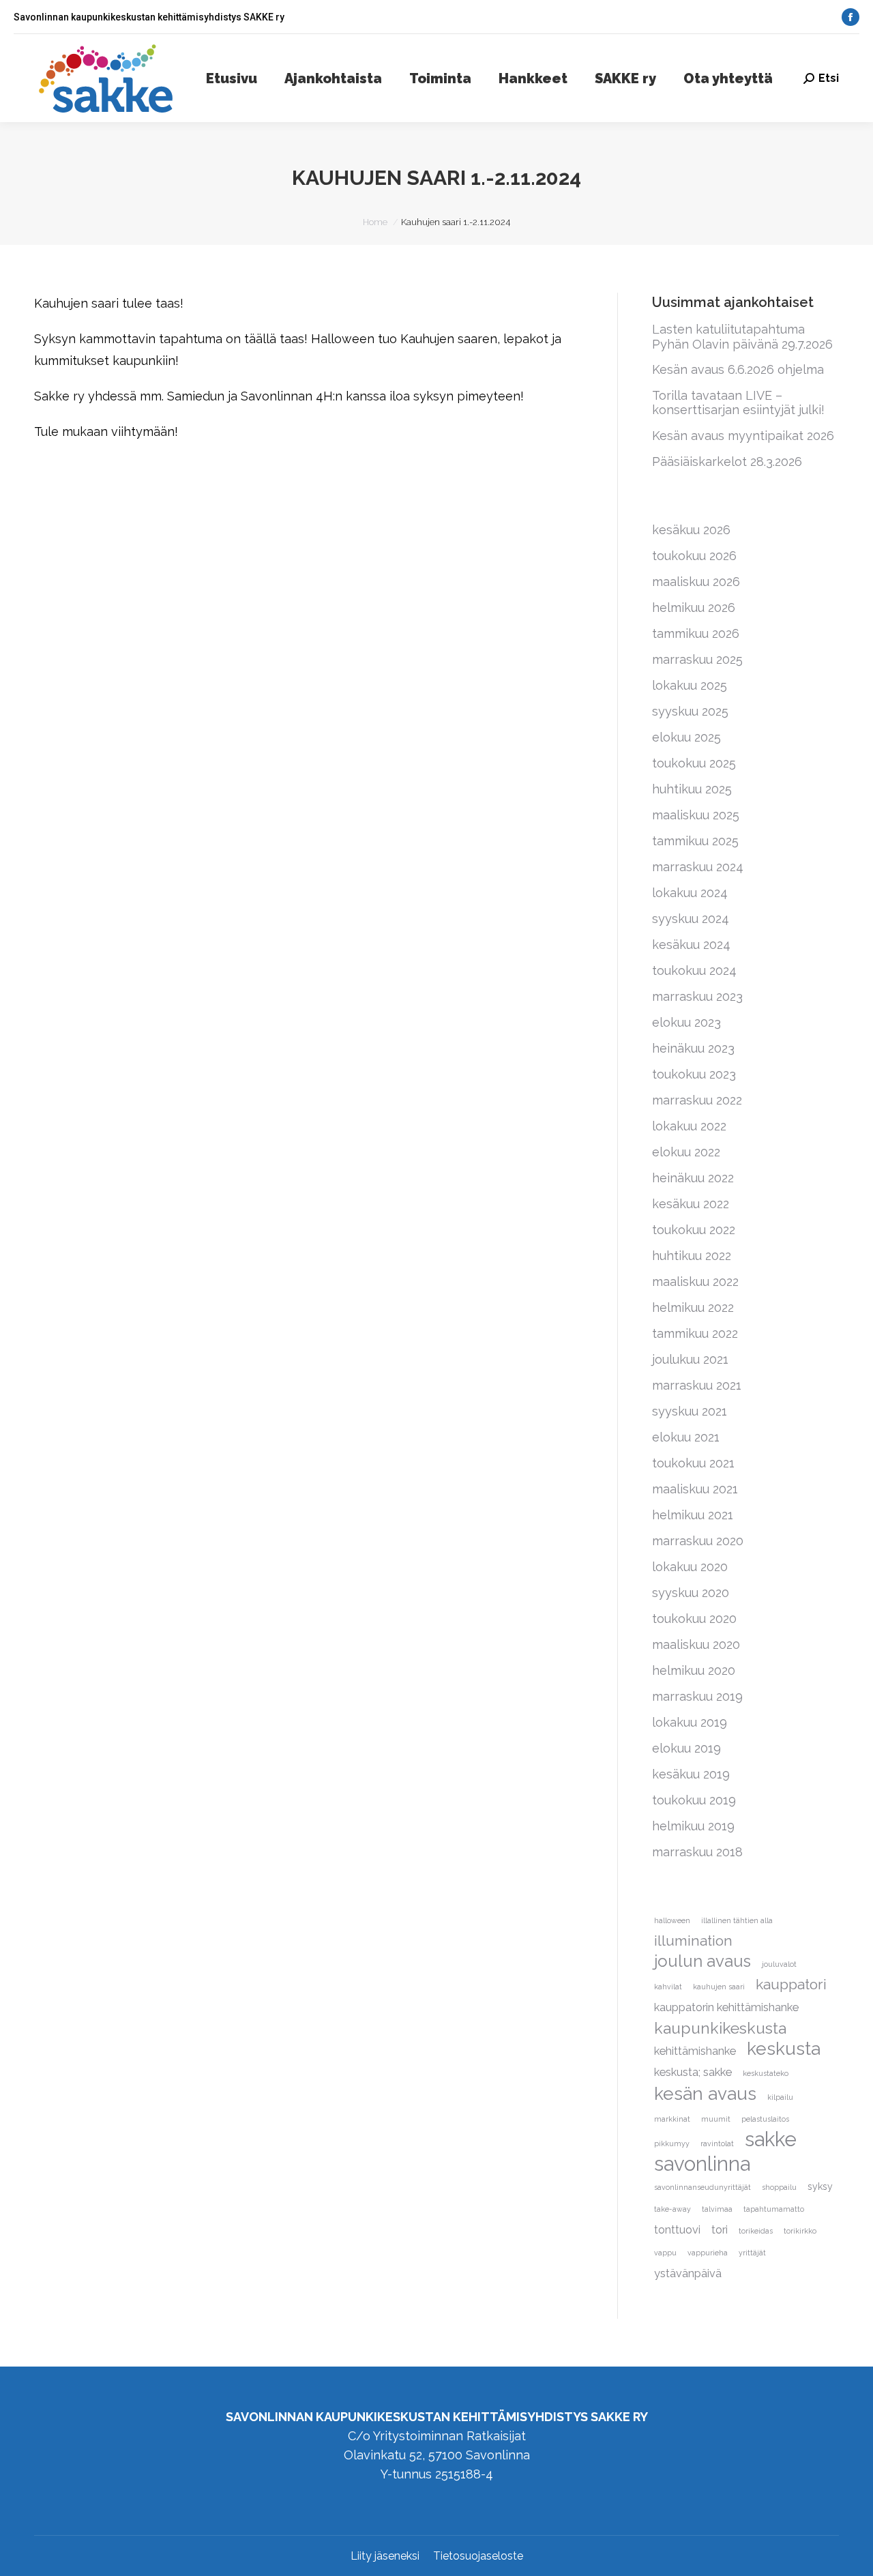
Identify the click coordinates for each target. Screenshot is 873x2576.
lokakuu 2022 (689, 1126)
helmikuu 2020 (694, 1670)
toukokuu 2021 (693, 1463)
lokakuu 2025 (690, 685)
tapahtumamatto (774, 2209)
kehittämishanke (695, 2051)
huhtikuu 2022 (692, 1256)
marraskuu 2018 (697, 1852)
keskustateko (766, 2073)
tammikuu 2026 (696, 633)
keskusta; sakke (693, 2072)
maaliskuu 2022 (695, 1282)
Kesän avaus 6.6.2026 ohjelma (738, 369)
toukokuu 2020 (694, 1619)
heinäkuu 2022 (693, 1178)
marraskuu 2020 (698, 1541)
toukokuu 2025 (694, 763)
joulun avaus (702, 1961)
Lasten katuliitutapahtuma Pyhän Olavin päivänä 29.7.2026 (742, 337)
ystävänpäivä (688, 2273)
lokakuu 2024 (690, 893)
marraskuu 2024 (698, 867)
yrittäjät (752, 2253)
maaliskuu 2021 (695, 1489)
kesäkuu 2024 (691, 945)
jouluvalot (779, 1964)
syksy (820, 2186)
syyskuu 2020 (691, 1593)
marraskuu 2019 (697, 1696)
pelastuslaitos (765, 2119)
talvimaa (717, 2209)
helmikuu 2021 (693, 1515)
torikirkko (800, 2231)
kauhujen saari (719, 1987)
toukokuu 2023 (694, 1074)
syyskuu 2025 (690, 711)
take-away (672, 2209)
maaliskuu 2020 (696, 1644)
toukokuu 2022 (694, 1230)
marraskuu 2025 (697, 659)
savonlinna (702, 2164)
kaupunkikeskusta (720, 2028)
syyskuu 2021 (690, 1411)
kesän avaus (705, 2094)
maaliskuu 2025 (696, 815)
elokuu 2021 (686, 1437)
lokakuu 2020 (690, 1567)
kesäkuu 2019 (691, 1774)
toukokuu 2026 (694, 556)
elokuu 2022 (686, 1152)
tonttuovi (677, 2230)
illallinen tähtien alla (737, 1920)
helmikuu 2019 (693, 1826)
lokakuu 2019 (690, 1722)
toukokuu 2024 (694, 970)
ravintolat (717, 2143)
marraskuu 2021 (697, 1385)
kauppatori (791, 1984)
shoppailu (779, 2187)
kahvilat (668, 1987)
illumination (693, 1941)
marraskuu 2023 (697, 996)
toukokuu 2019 (694, 1800)
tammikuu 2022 (695, 1333)
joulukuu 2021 (690, 1359)
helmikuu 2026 (694, 608)
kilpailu (780, 2097)
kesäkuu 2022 (691, 1204)
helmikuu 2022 (693, 1307)
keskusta (784, 2049)
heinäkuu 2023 (693, 1048)
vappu (665, 2253)
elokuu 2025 (686, 737)
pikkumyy (672, 2143)
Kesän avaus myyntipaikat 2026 (743, 436)
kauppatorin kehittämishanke (726, 2007)
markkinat (672, 2119)
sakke (771, 2139)
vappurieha (708, 2253)
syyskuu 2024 (691, 919)
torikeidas (756, 2231)
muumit (716, 2119)
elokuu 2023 (686, 1022)
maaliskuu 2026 (696, 582)
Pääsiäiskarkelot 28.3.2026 (727, 462)
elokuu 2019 (686, 1748)
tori (720, 2230)
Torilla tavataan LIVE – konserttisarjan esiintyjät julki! (738, 403)
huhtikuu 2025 (692, 789)
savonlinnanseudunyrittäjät (702, 2187)
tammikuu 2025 (695, 841)
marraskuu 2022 (697, 1100)
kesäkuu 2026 (691, 530)
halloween (672, 1920)
